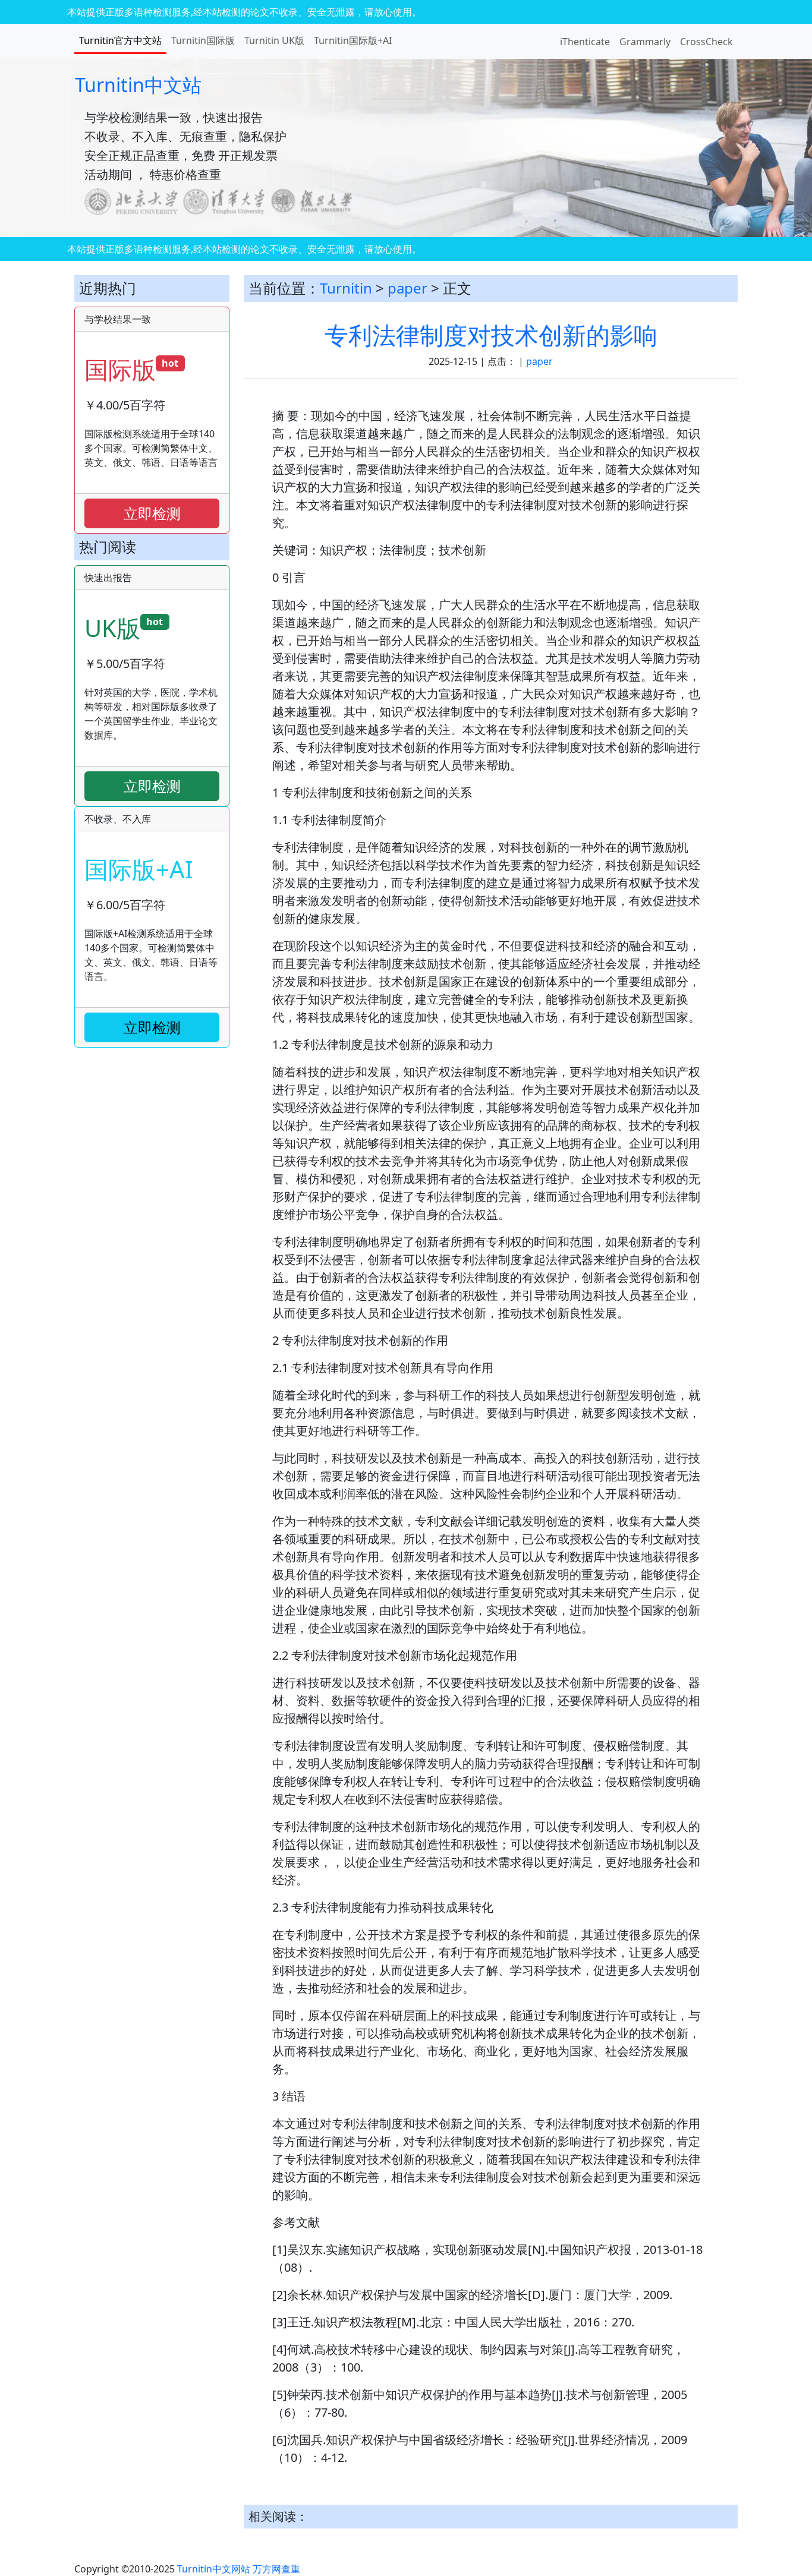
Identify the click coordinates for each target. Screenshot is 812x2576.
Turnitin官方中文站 (120, 40)
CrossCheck (706, 42)
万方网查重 (276, 2569)
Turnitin (346, 288)
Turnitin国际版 (203, 40)
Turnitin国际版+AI (353, 40)
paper (407, 288)
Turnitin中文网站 (214, 2569)
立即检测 (152, 513)
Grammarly (645, 42)
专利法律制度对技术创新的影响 (491, 335)
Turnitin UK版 (274, 40)
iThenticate (585, 42)
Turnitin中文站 (138, 85)
